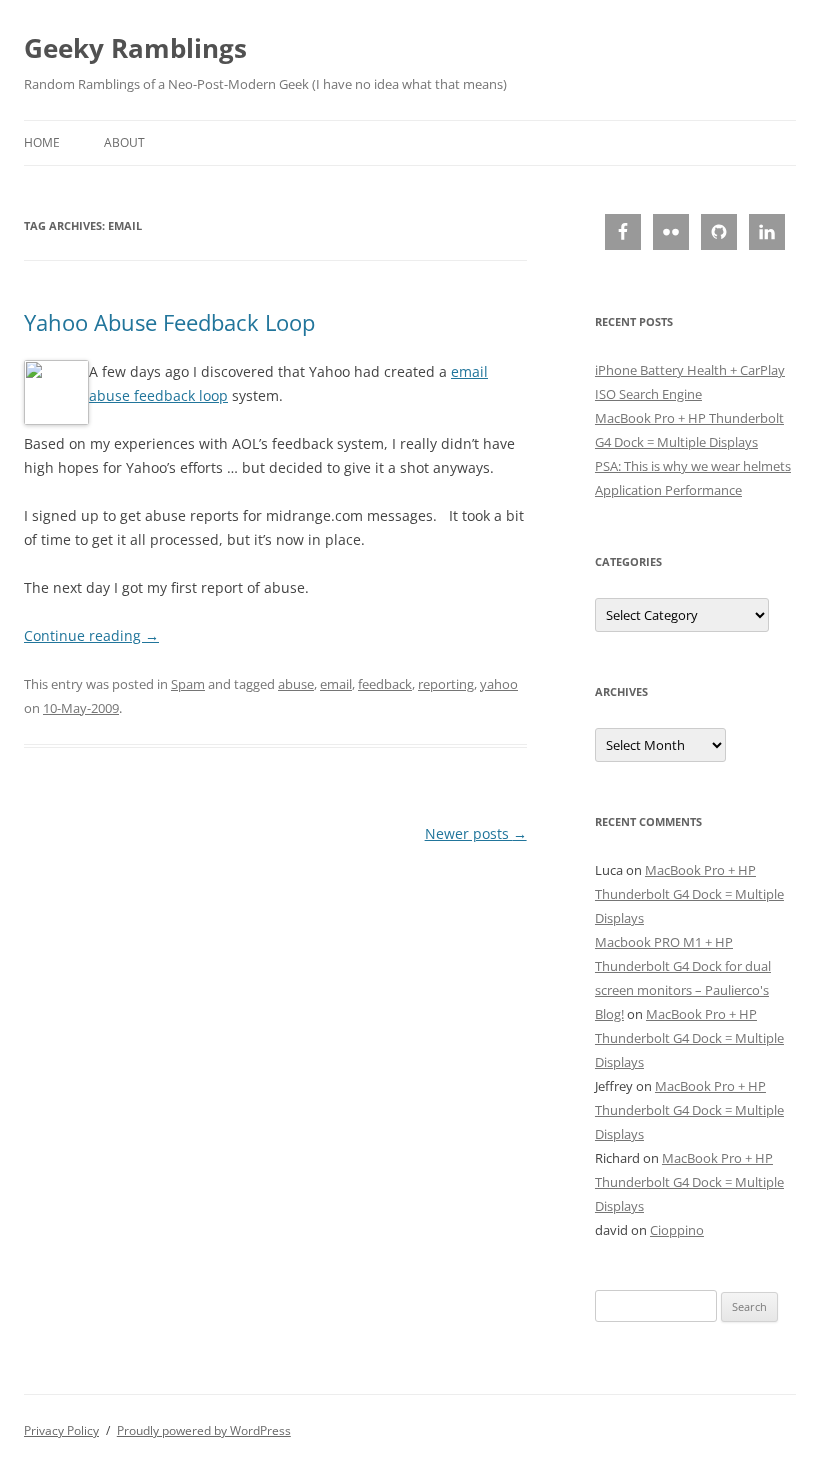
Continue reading (91, 635)
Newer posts (476, 833)
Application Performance (668, 490)
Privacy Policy (61, 1430)
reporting (446, 684)
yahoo (499, 684)
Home (42, 142)
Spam (188, 684)
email (336, 684)
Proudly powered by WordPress (204, 1430)
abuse (296, 684)
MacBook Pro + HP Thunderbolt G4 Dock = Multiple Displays (689, 894)
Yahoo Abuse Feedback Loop (169, 322)
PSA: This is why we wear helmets (693, 466)
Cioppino (677, 1230)
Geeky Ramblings (135, 48)
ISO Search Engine (648, 394)
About (124, 142)
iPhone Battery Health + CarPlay (690, 370)
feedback (385, 684)
